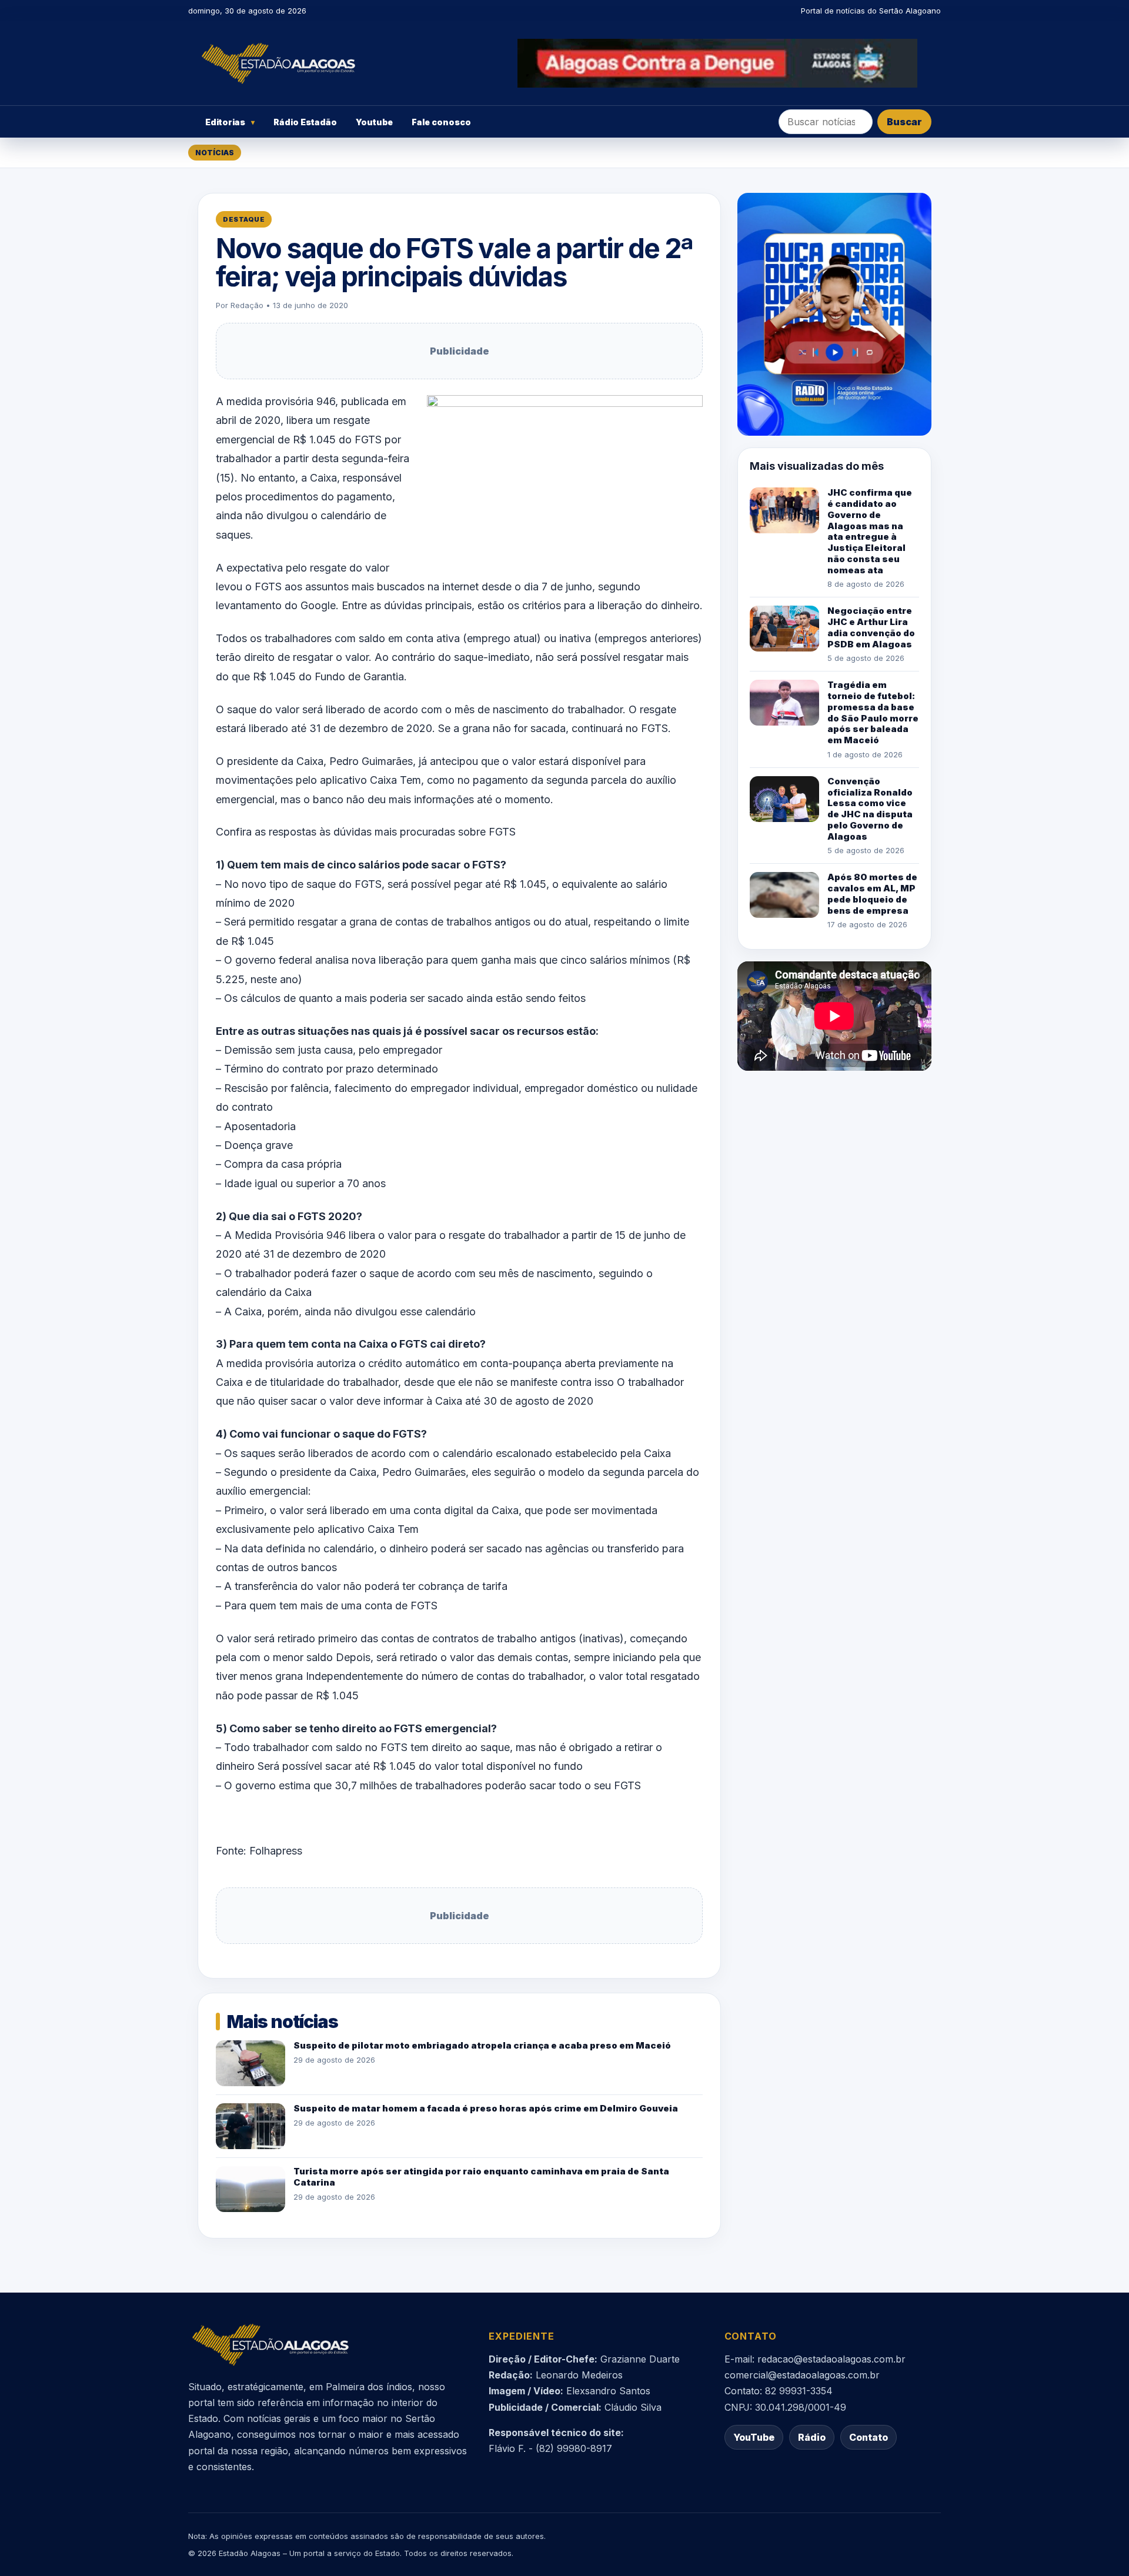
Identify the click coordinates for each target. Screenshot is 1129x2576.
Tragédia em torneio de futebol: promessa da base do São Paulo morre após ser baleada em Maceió (873, 712)
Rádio (812, 2437)
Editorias (230, 122)
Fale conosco (441, 122)
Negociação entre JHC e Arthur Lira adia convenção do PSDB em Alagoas (871, 627)
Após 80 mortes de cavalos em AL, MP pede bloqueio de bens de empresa (872, 893)
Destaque (244, 219)
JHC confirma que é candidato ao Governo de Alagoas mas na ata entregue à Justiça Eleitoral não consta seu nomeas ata (870, 531)
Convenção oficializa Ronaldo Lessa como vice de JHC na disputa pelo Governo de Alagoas (870, 809)
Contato (869, 2437)
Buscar (904, 122)
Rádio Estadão (305, 122)
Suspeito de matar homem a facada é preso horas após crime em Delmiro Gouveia (486, 2108)
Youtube (374, 122)
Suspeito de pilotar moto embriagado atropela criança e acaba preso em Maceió (482, 2045)
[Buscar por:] (826, 122)
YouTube (754, 2437)
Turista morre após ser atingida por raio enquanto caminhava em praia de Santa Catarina (481, 2177)
